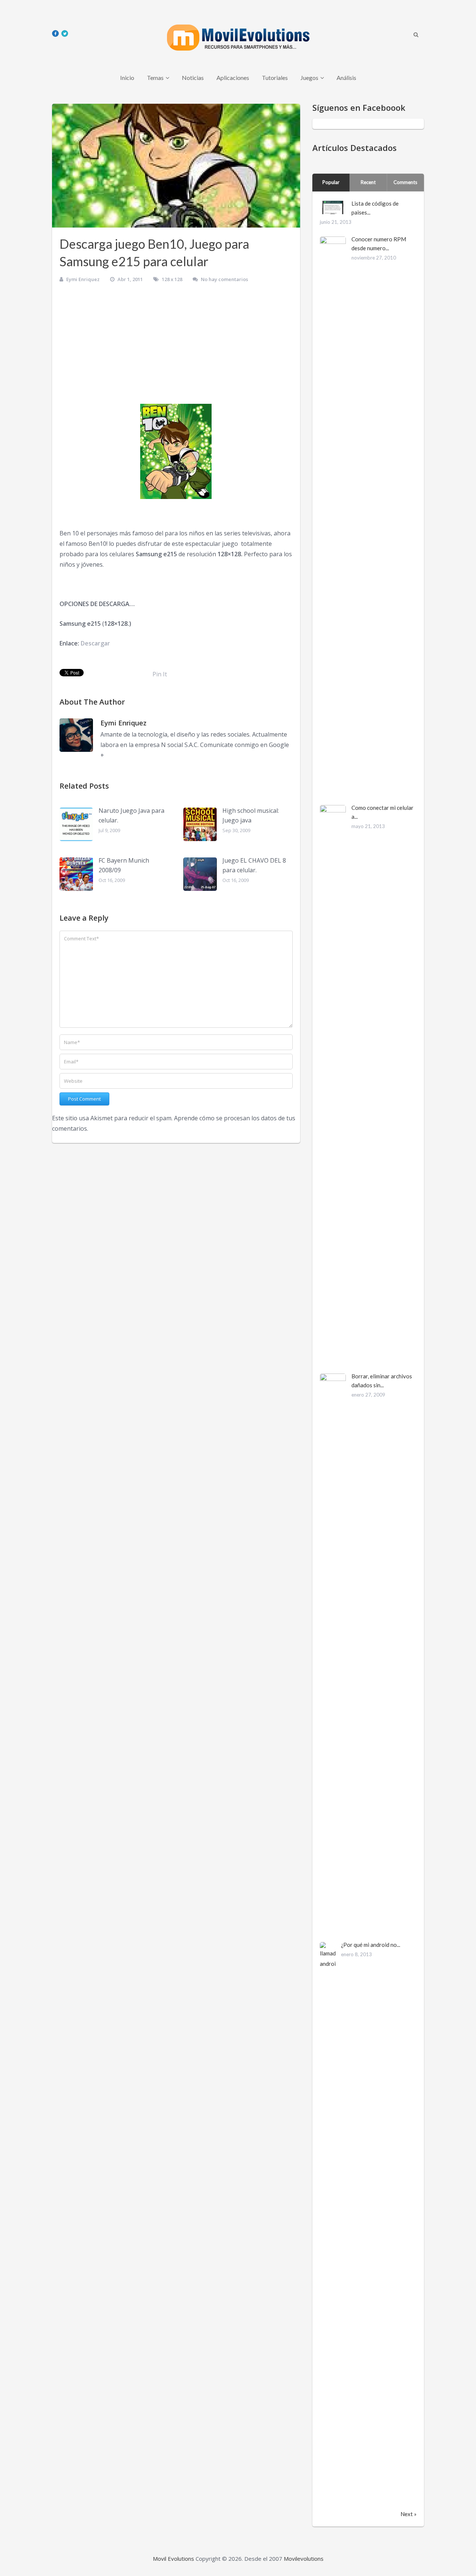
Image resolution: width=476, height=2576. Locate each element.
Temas (155, 78)
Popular (331, 182)
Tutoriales (275, 78)
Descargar (95, 643)
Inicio (127, 78)
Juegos (309, 78)
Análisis (346, 78)
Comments (405, 182)
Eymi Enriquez (83, 279)
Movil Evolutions (173, 2559)
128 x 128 (172, 279)
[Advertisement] (176, 346)
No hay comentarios (224, 279)
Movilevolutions (304, 2559)
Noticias (193, 78)
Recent (368, 182)
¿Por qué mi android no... (371, 1945)
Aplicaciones (233, 78)
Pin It (160, 674)
